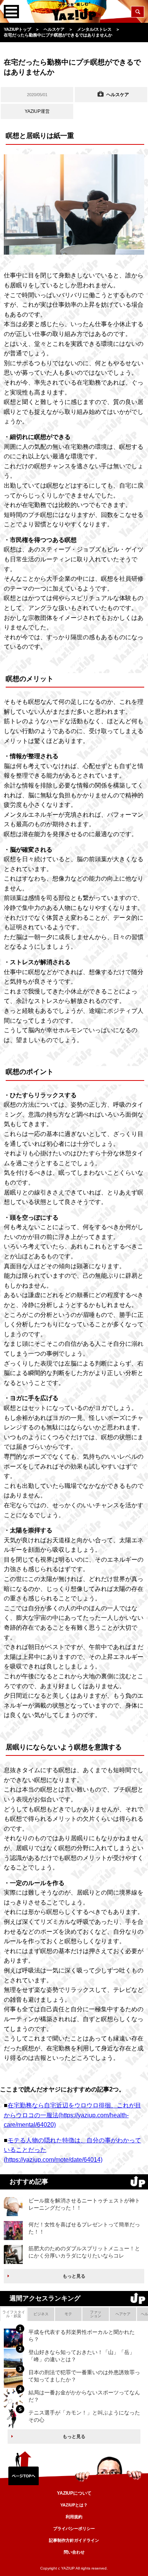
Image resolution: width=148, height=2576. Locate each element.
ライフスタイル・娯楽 (14, 2314)
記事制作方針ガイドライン (74, 2540)
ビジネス (41, 2314)
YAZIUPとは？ (74, 2505)
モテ (68, 2314)
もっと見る (74, 2276)
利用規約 (74, 2517)
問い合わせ (74, 2552)
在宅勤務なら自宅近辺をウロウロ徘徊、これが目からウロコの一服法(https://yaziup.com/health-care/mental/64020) (72, 2115)
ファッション (96, 2314)
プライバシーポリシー (74, 2528)
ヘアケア (123, 2314)
